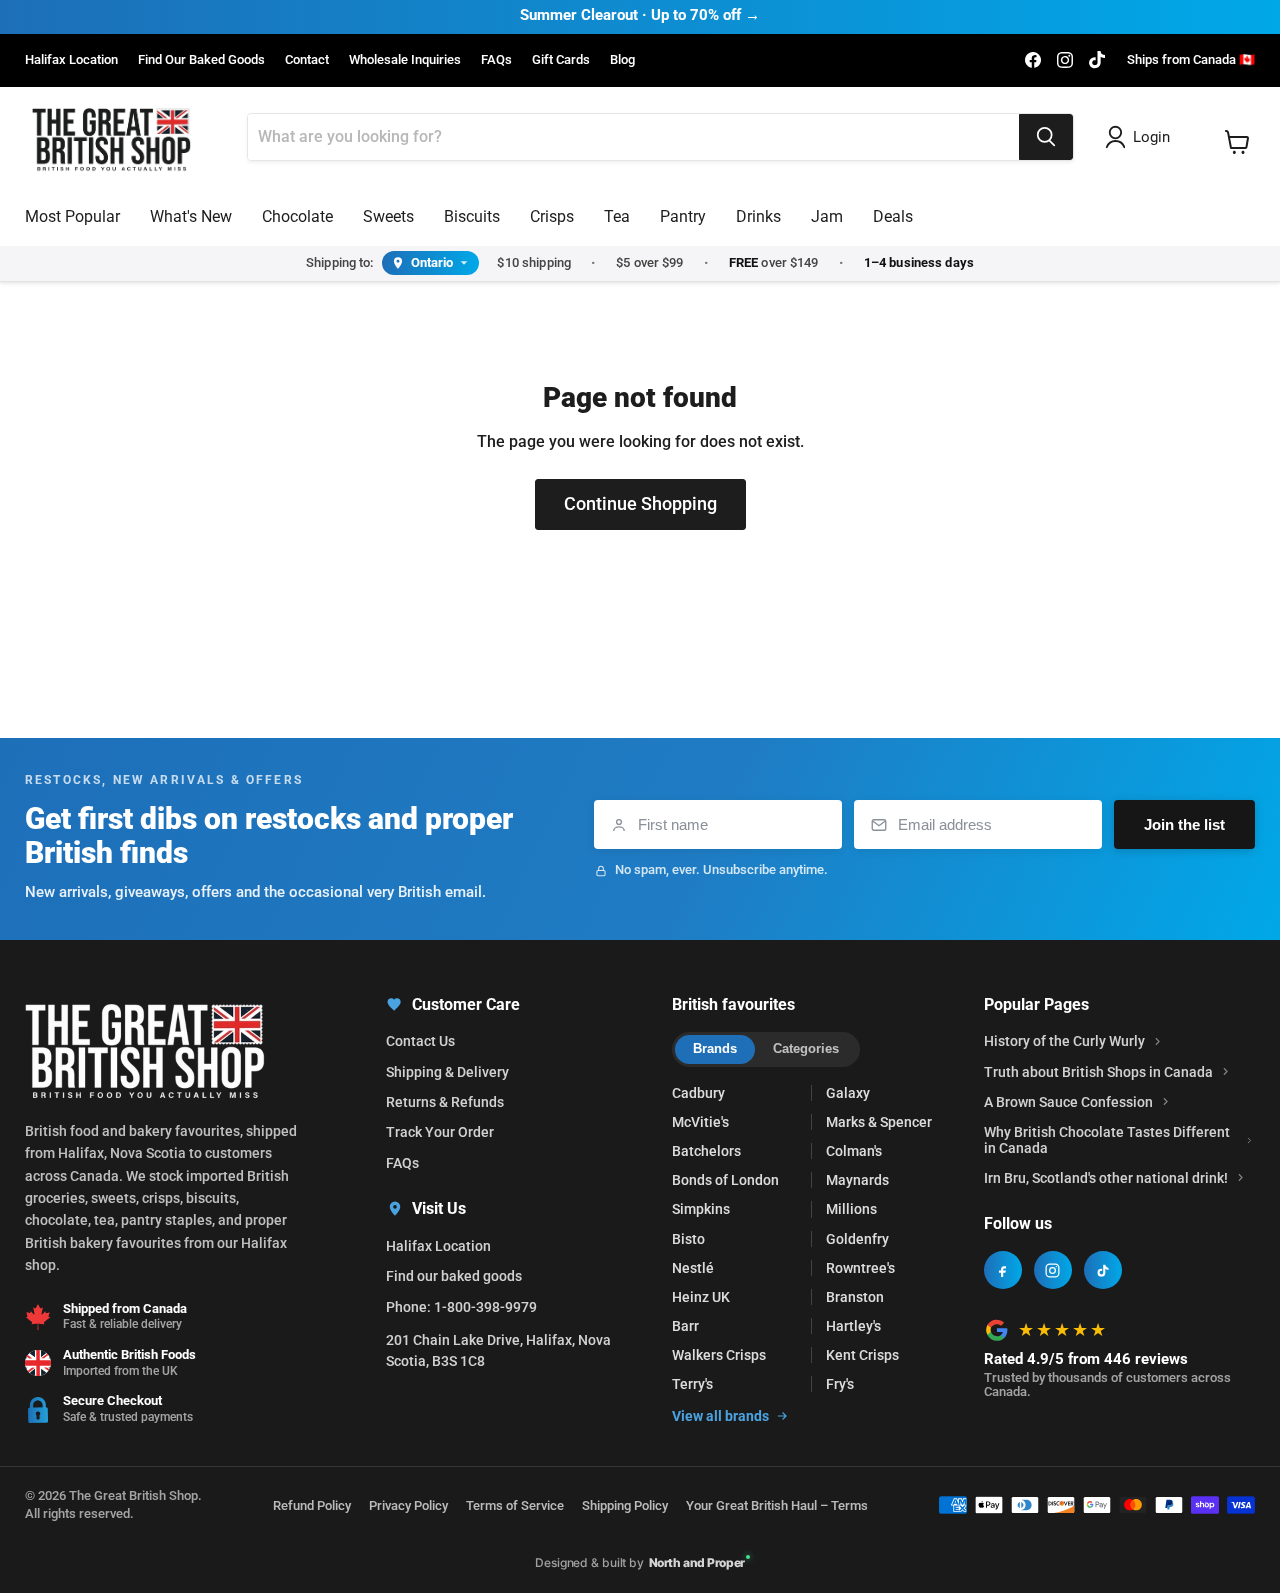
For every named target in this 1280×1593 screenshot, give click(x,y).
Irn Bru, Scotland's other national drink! (1106, 1178)
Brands (715, 1048)
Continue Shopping (640, 503)
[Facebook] (1003, 1270)
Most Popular (72, 216)
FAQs (496, 60)
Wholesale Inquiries (405, 60)
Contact (307, 60)
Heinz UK (701, 1297)
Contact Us (420, 1041)
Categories (806, 1048)
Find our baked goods (454, 1276)
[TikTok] (1103, 1270)
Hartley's (853, 1326)
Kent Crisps (862, 1355)
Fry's (840, 1384)
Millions (851, 1209)
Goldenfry (857, 1239)
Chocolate (297, 216)
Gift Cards (561, 60)
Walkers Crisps (719, 1355)
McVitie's (700, 1122)
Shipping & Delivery (447, 1072)
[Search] (1046, 137)
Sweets (388, 216)
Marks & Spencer (879, 1122)
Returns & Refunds (445, 1102)
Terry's (692, 1384)
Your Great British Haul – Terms (777, 1505)
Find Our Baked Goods (201, 60)
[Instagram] (1053, 1270)
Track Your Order (440, 1132)
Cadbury (698, 1093)
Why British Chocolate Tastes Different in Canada (1107, 1140)
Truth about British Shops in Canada (1098, 1072)
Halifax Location (71, 60)
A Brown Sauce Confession (1068, 1102)
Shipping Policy (625, 1505)
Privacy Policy (408, 1505)
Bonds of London (725, 1180)
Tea (617, 216)
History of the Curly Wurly (1064, 1041)
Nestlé (693, 1268)
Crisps (552, 216)
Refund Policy (312, 1505)
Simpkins (701, 1209)
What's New (191, 216)
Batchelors (706, 1151)
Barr (685, 1326)
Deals (893, 216)
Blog (622, 60)
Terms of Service (515, 1505)
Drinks (758, 216)
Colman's (854, 1151)
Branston (855, 1297)
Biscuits (472, 216)
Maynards (857, 1180)
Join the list (1184, 824)
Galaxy (848, 1093)
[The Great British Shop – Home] (111, 137)
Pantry (683, 216)
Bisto (688, 1239)
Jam (827, 216)
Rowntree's (860, 1268)
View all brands (720, 1416)
